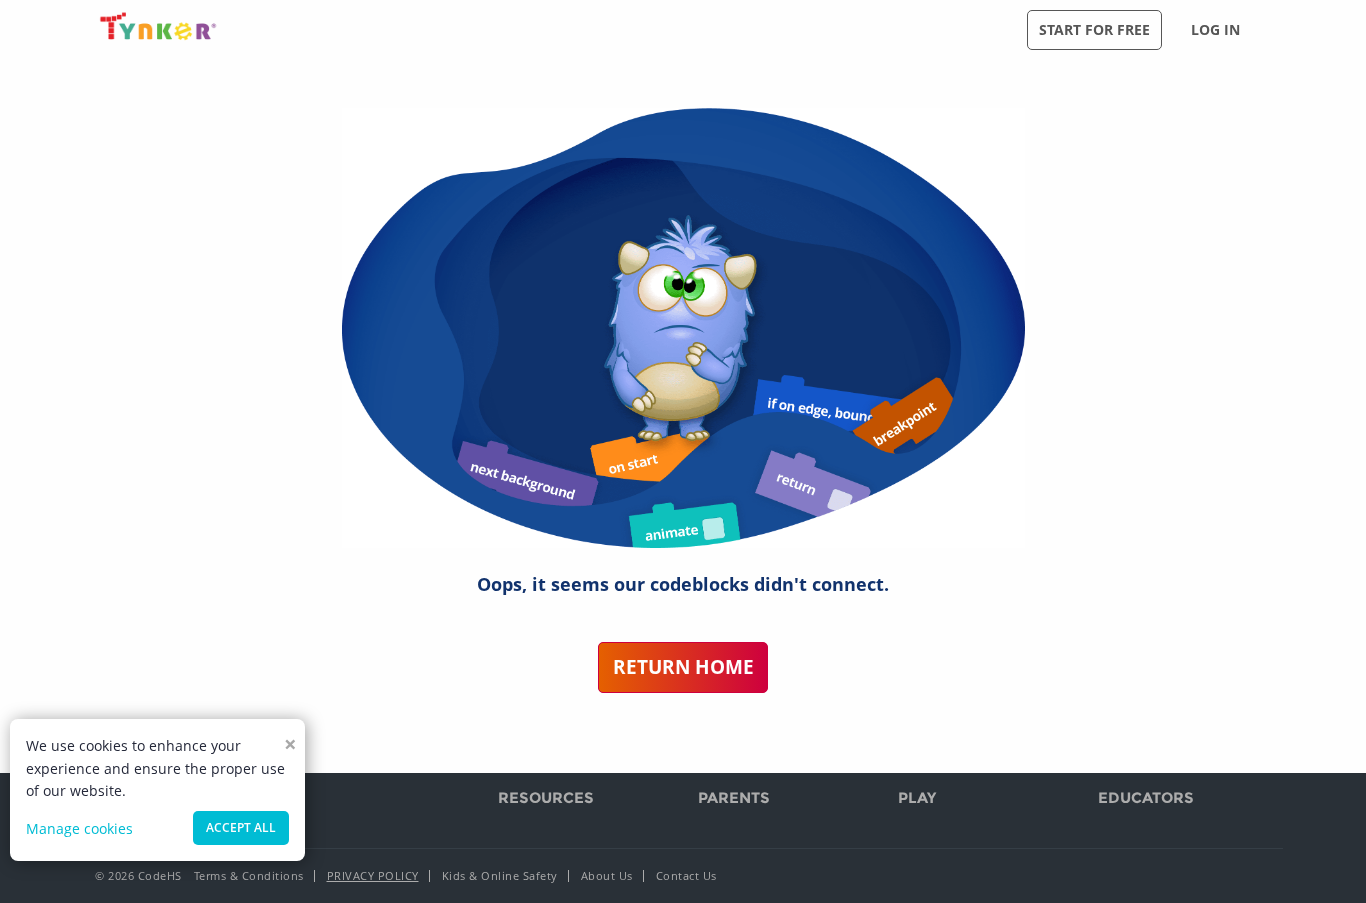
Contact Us (686, 875)
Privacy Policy (373, 875)
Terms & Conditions (249, 875)
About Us (607, 875)
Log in (1215, 29)
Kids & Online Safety (500, 875)
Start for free (1094, 29)
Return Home (683, 666)
